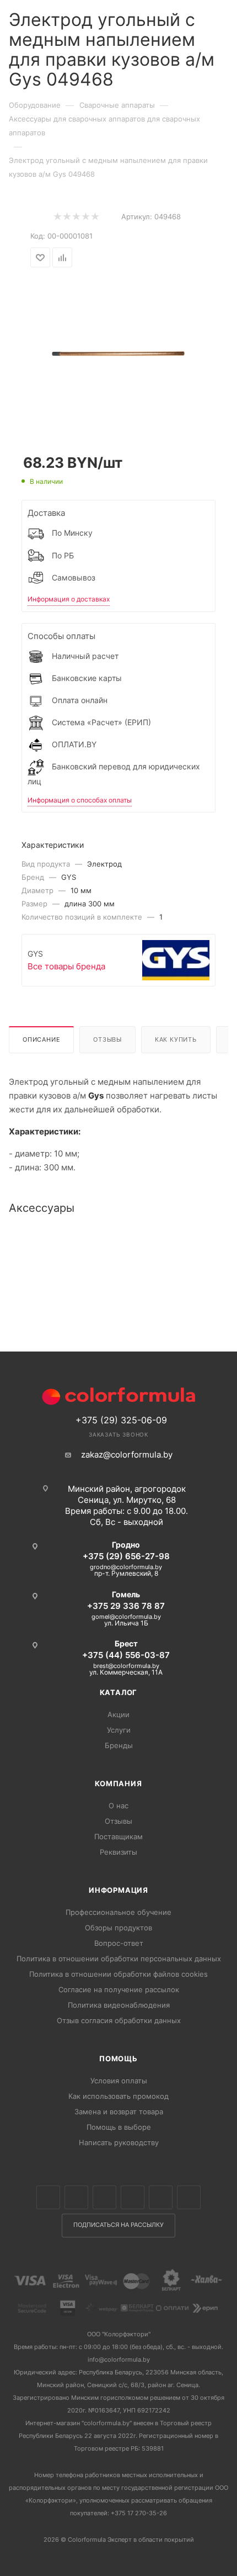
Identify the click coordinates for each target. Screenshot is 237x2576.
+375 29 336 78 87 (126, 1606)
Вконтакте (48, 2197)
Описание (41, 1039)
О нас (118, 1806)
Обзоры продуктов (118, 1928)
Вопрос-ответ (119, 1943)
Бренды (119, 1745)
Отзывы (107, 1039)
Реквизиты (118, 1852)
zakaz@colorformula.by (127, 1455)
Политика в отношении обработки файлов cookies (118, 1974)
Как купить (176, 1039)
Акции (118, 1714)
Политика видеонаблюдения (119, 2005)
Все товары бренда (66, 966)
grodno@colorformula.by (126, 1567)
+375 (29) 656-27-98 (126, 1556)
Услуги (119, 1730)
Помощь (118, 2058)
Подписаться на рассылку (118, 2225)
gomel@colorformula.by (126, 1617)
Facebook (76, 2197)
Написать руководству (119, 2142)
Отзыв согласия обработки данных (119, 2020)
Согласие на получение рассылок (119, 1989)
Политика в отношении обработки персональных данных (119, 1959)
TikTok (189, 2197)
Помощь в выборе (119, 2127)
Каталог (119, 1692)
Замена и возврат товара (119, 2112)
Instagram (104, 2197)
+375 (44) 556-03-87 (126, 1655)
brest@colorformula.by (126, 1666)
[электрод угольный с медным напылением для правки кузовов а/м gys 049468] (118, 353)
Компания (118, 1783)
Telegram (133, 2197)
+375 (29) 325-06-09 (121, 1420)
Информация (118, 1890)
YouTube (161, 2197)
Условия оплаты (119, 2081)
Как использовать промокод (118, 2096)
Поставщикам (118, 1836)
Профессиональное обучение (118, 1912)
